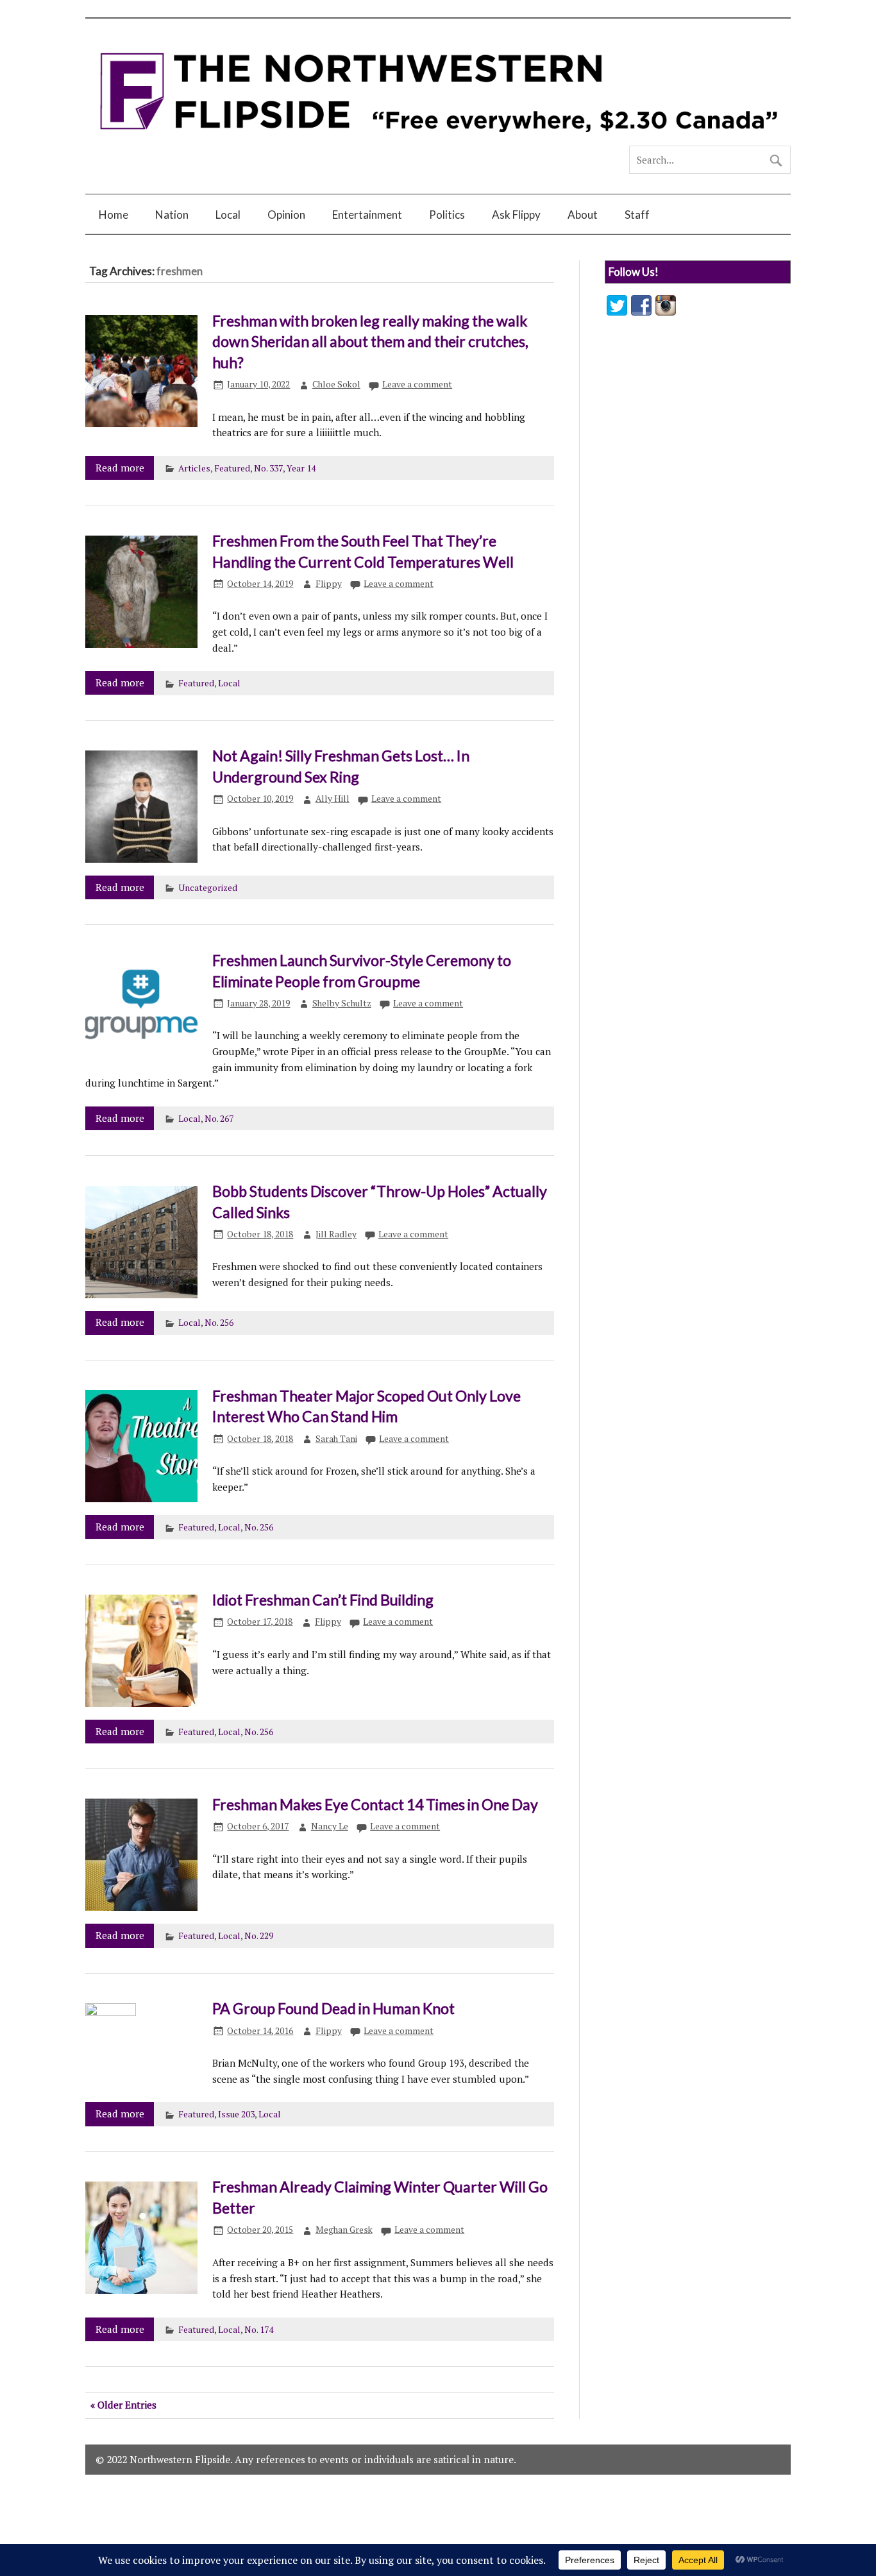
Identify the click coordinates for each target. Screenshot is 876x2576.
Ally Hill (333, 799)
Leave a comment (417, 384)
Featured (232, 468)
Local (228, 215)
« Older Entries (123, 2405)
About (583, 215)
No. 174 (259, 2330)
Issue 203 (236, 2114)
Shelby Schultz (342, 1003)
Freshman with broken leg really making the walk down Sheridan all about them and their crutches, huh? (370, 342)
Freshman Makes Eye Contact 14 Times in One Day (375, 1804)
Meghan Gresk (344, 2230)
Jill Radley (336, 1234)
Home (114, 215)
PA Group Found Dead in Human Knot (333, 2008)
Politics (447, 215)
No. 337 (268, 468)
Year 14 (301, 468)
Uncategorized (208, 888)
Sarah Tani (336, 1439)
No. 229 (259, 1936)
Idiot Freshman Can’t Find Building (323, 1600)
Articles (194, 468)
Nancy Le (330, 1826)
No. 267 (219, 1119)
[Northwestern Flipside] (438, 140)
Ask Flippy (516, 215)
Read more (120, 468)
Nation (172, 215)
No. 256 (219, 1323)
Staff (637, 215)
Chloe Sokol (336, 384)
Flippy (329, 584)
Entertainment (367, 215)
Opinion (286, 215)
